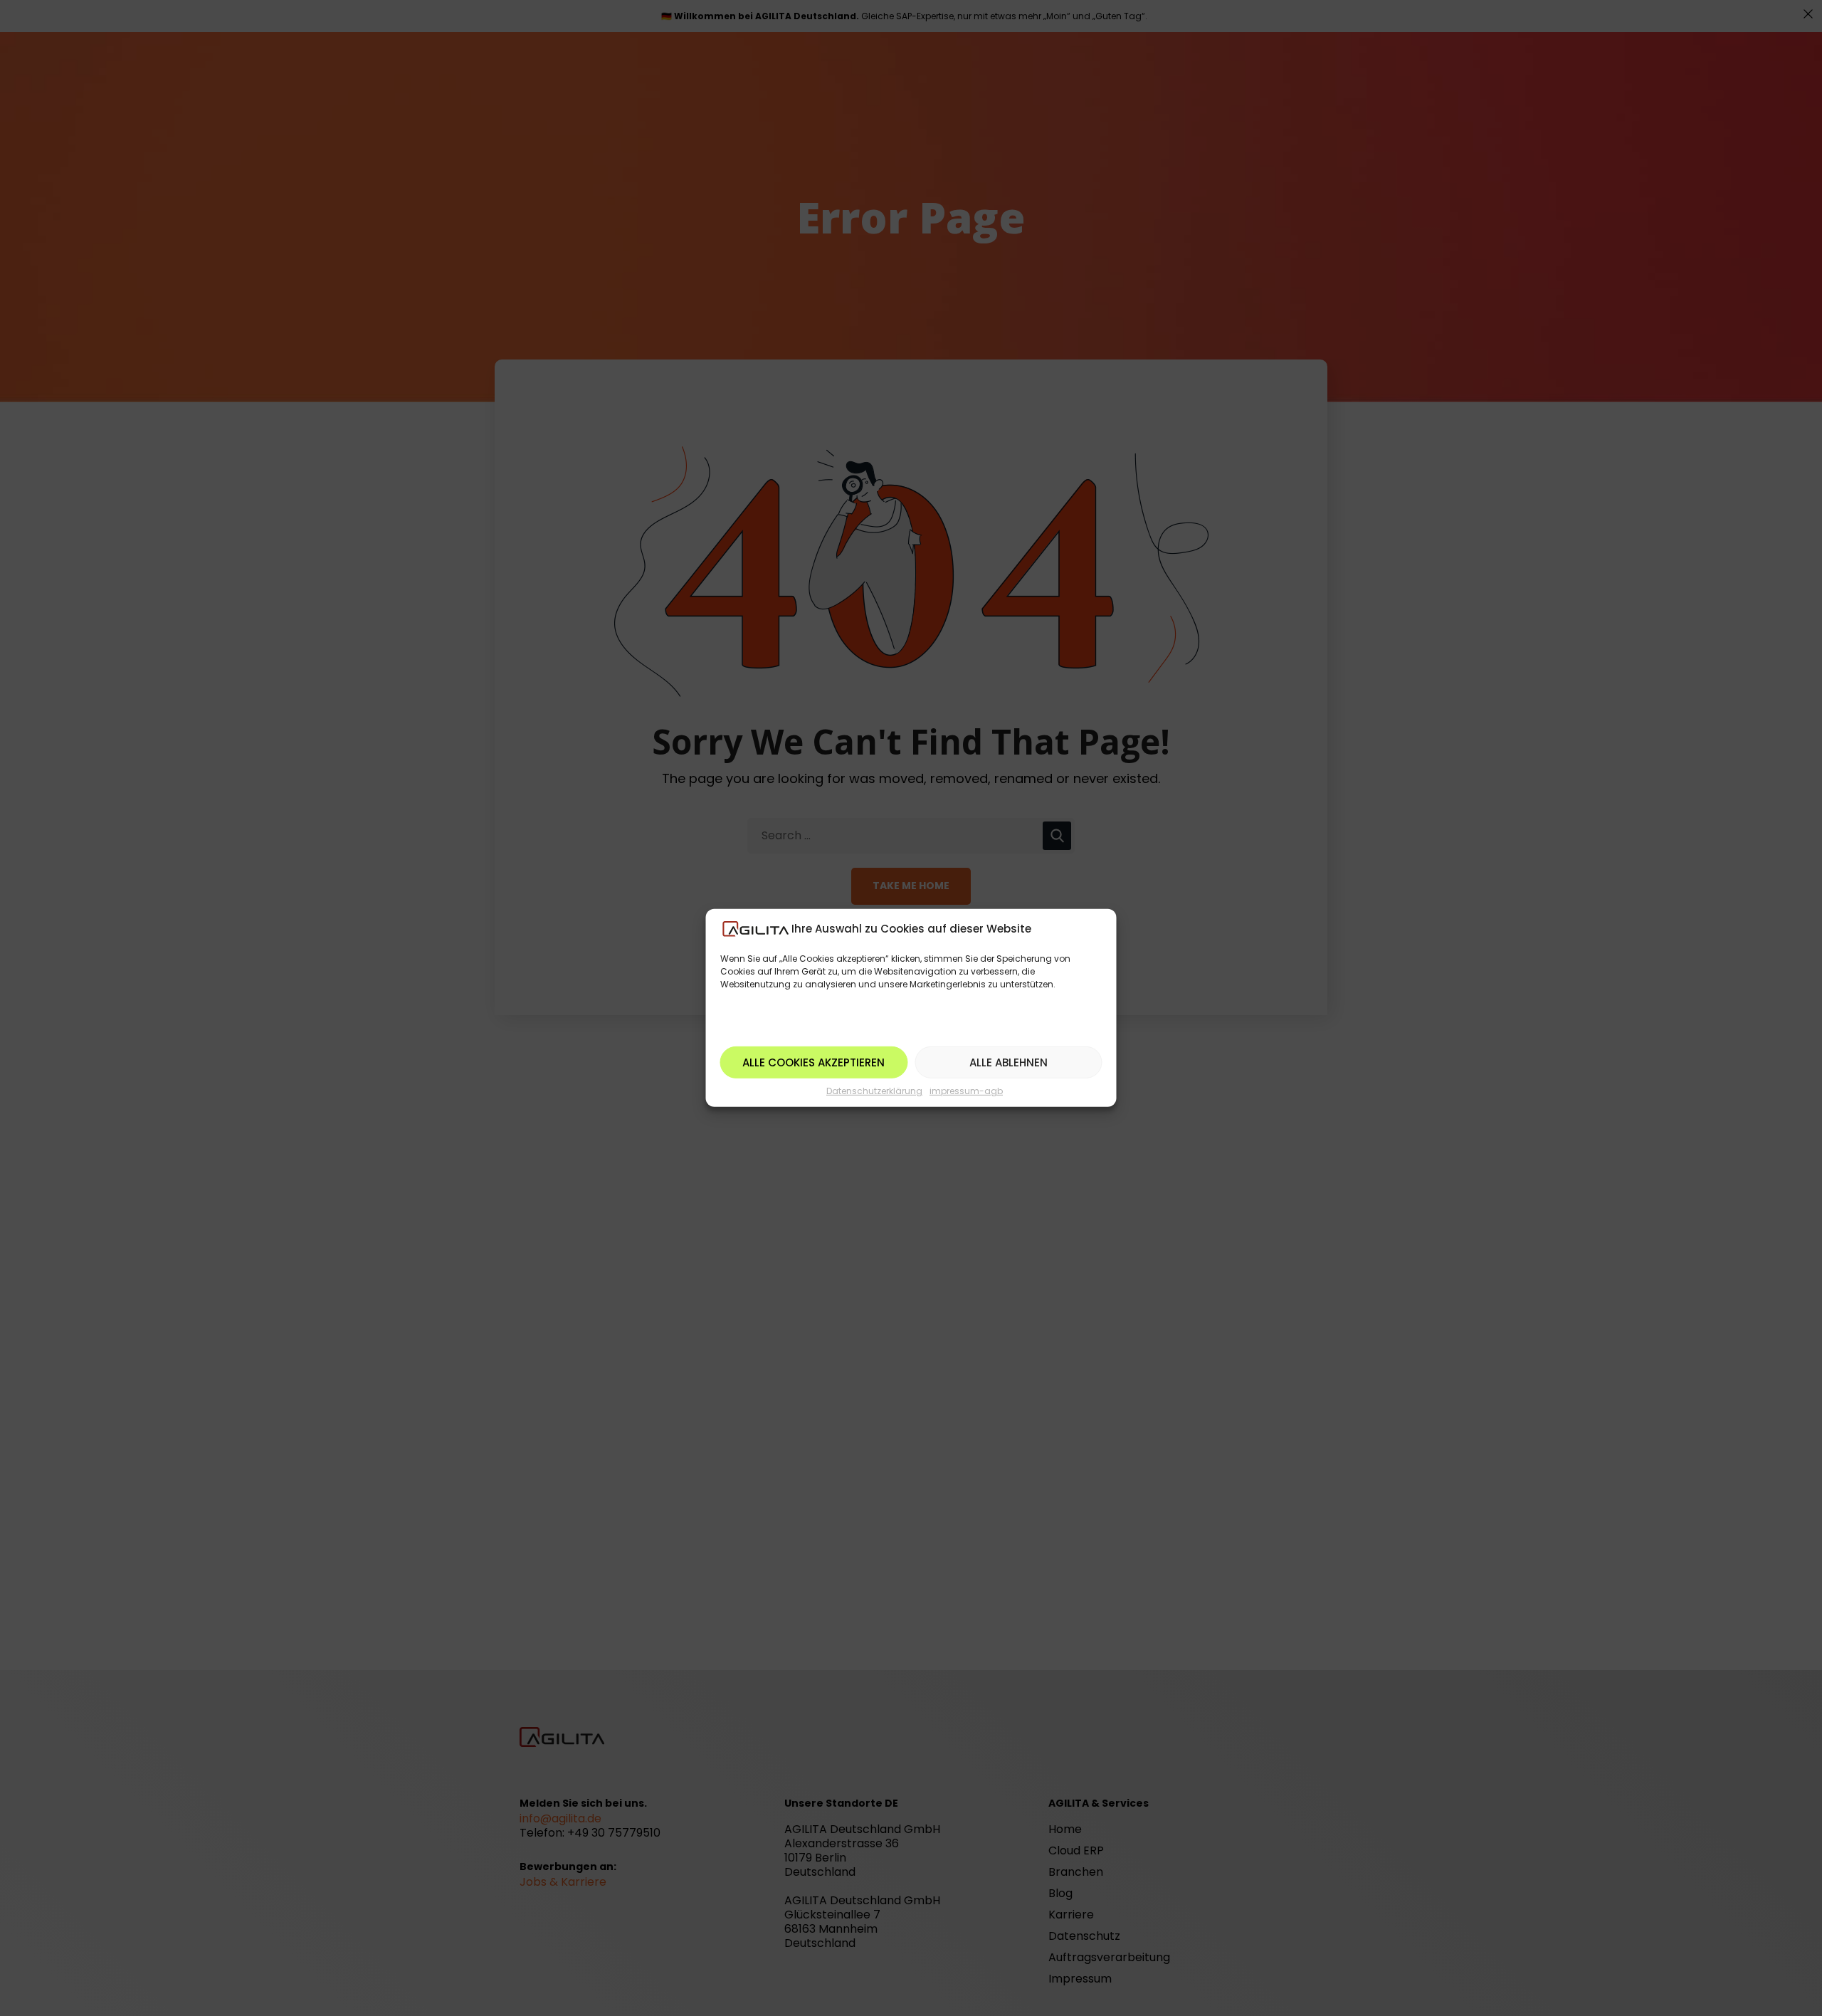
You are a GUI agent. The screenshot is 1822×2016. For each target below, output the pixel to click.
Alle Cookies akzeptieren (813, 1062)
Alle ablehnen (1009, 1062)
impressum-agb (966, 1091)
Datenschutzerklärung (874, 1091)
